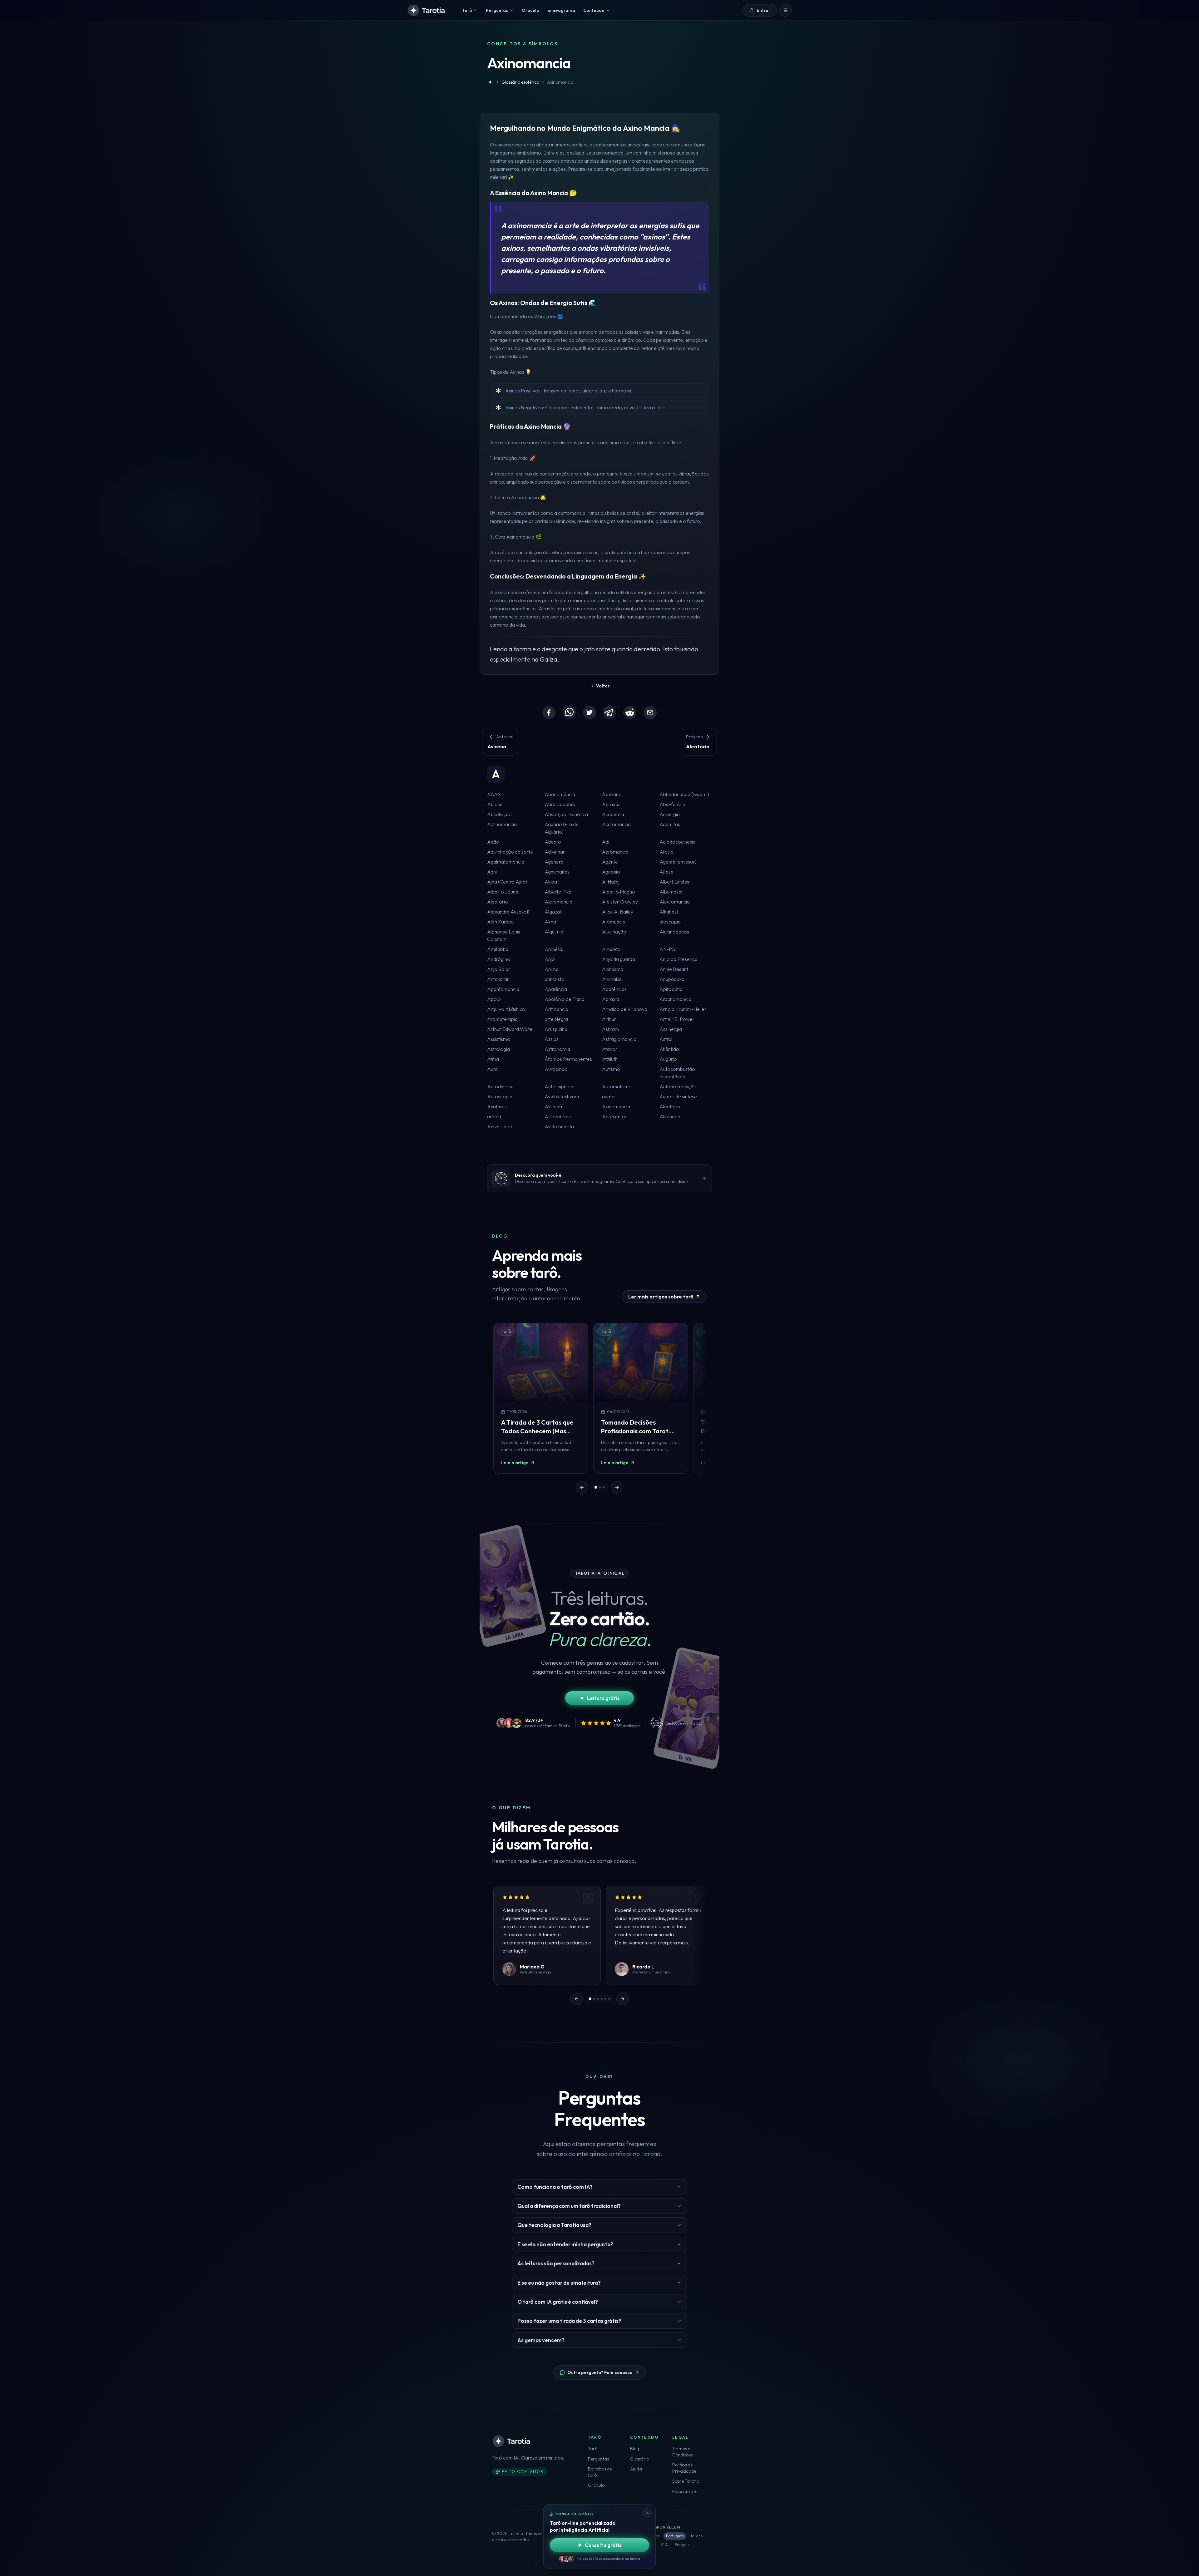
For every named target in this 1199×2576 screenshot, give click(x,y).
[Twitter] (590, 712)
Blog (635, 2449)
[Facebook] (549, 712)
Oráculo (596, 2485)
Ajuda (636, 2469)
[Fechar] (647, 2513)
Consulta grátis (603, 2545)
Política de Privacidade (684, 2468)
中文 (665, 2545)
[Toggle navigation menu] (786, 10)
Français (682, 2545)
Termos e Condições (682, 2452)
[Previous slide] (582, 1487)
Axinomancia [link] (560, 82)
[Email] (650, 712)
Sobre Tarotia (686, 2481)
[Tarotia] (427, 10)
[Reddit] (630, 712)
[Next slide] (617, 1487)
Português (675, 2536)
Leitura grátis (603, 1698)
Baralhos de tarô (600, 2472)
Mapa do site (685, 2491)
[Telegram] (609, 712)
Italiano (696, 2536)
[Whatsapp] (569, 712)
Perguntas (598, 2459)
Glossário (639, 2459)
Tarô (593, 2449)
